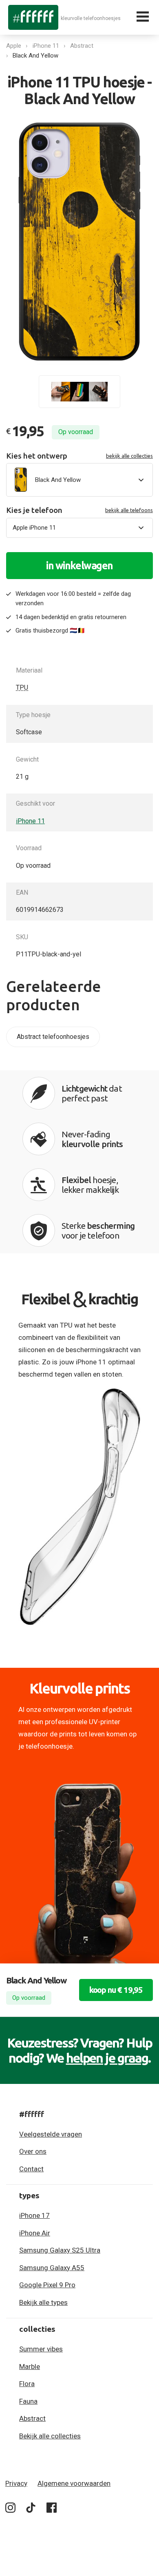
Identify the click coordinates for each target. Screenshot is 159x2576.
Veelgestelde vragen (51, 2134)
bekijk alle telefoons (129, 510)
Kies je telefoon (79, 510)
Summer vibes (41, 2349)
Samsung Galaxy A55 (52, 2268)
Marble (30, 2367)
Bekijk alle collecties (50, 2436)
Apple (14, 46)
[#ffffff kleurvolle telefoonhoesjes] (33, 17)
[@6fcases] (10, 2509)
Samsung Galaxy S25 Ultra (60, 2250)
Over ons (33, 2151)
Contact (31, 2169)
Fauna (28, 2401)
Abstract (82, 46)
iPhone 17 (34, 2215)
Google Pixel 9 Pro (47, 2285)
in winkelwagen (79, 566)
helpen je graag (107, 2058)
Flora (27, 2384)
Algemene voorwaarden (74, 2483)
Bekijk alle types (43, 2302)
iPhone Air (35, 2233)
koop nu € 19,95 (116, 1990)
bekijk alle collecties (129, 456)
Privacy (16, 2483)
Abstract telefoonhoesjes (53, 1037)
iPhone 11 (46, 46)
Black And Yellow (35, 56)
